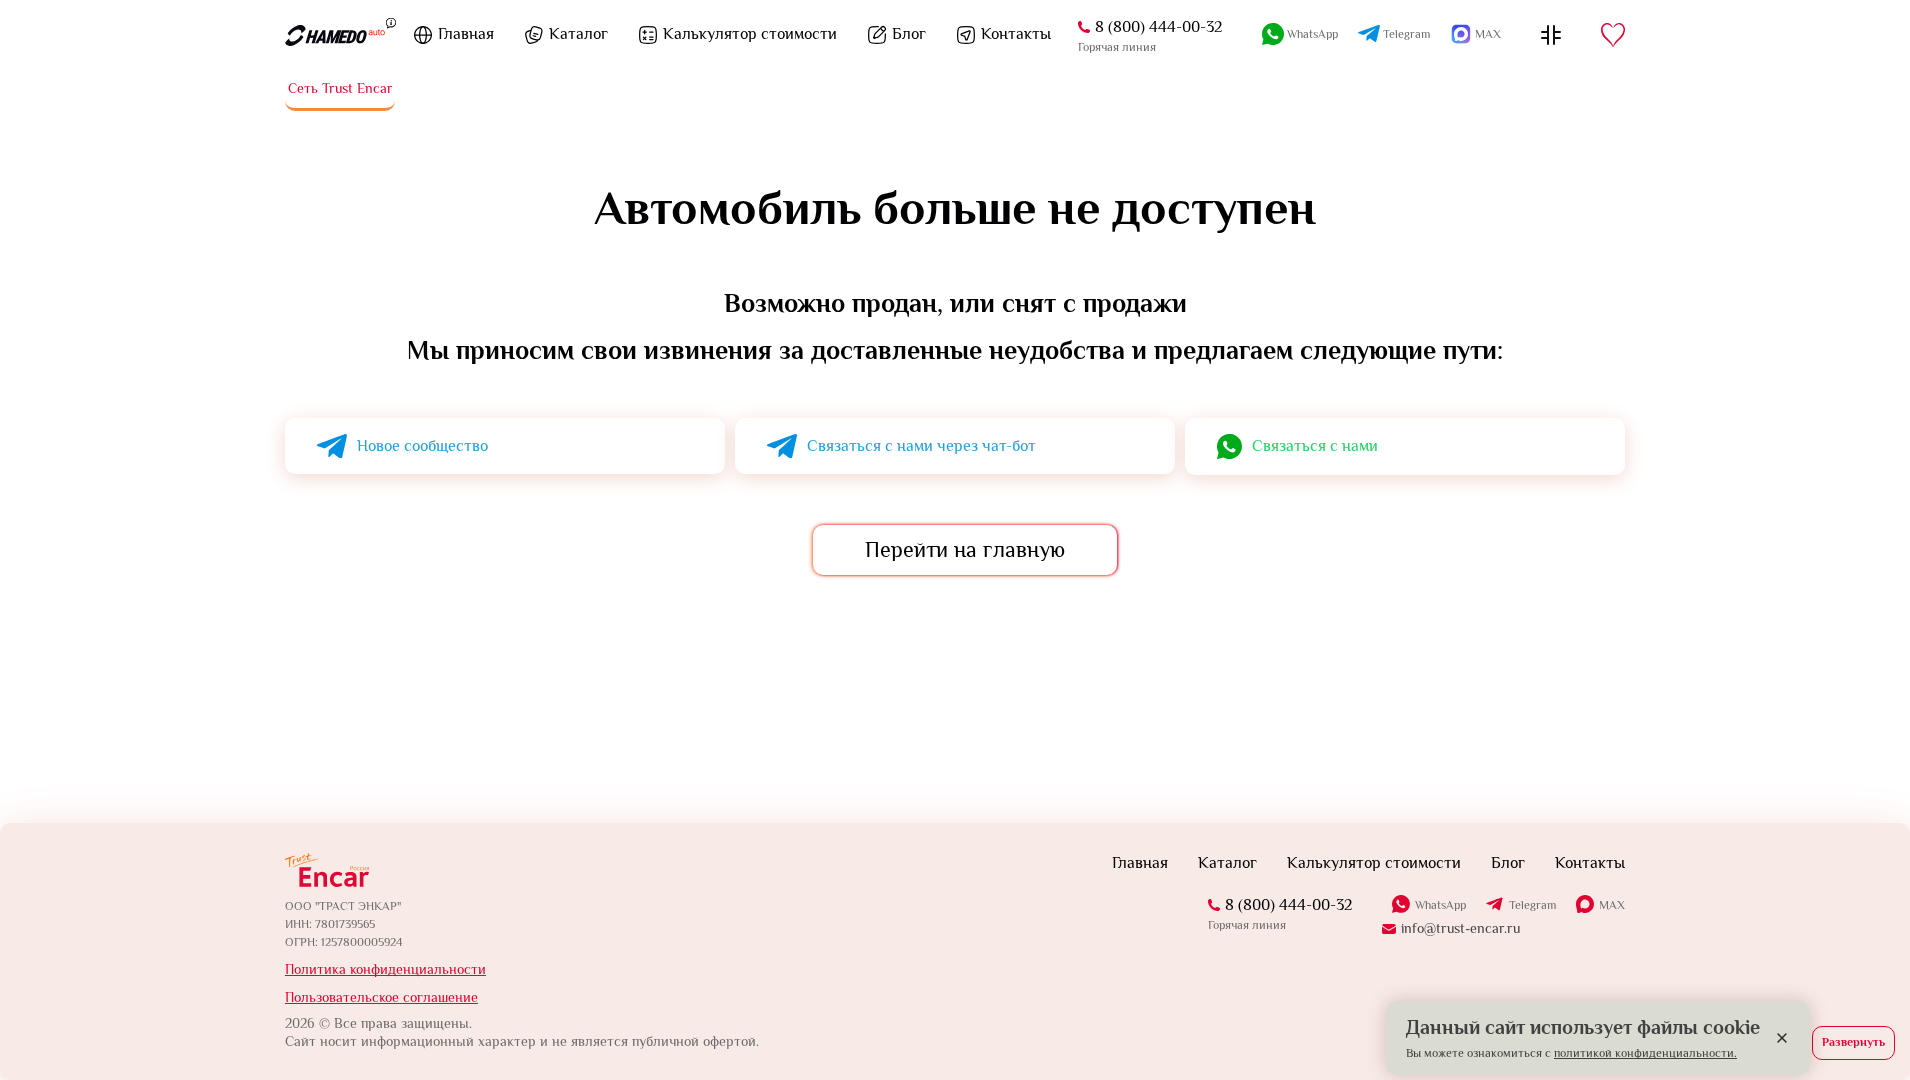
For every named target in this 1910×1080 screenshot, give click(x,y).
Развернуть (1853, 1042)
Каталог (578, 34)
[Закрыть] (1782, 1038)
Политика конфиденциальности (385, 969)
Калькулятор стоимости (750, 34)
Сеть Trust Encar (340, 88)
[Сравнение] (1551, 35)
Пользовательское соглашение (381, 997)
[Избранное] (1613, 35)
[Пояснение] (391, 22)
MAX (1488, 34)
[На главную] (335, 35)
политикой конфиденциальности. (1645, 1053)
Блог (909, 34)
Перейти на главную (965, 549)
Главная (466, 34)
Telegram (1406, 34)
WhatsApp (1312, 34)
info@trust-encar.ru (1460, 928)
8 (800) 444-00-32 (1158, 27)
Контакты (1016, 34)
